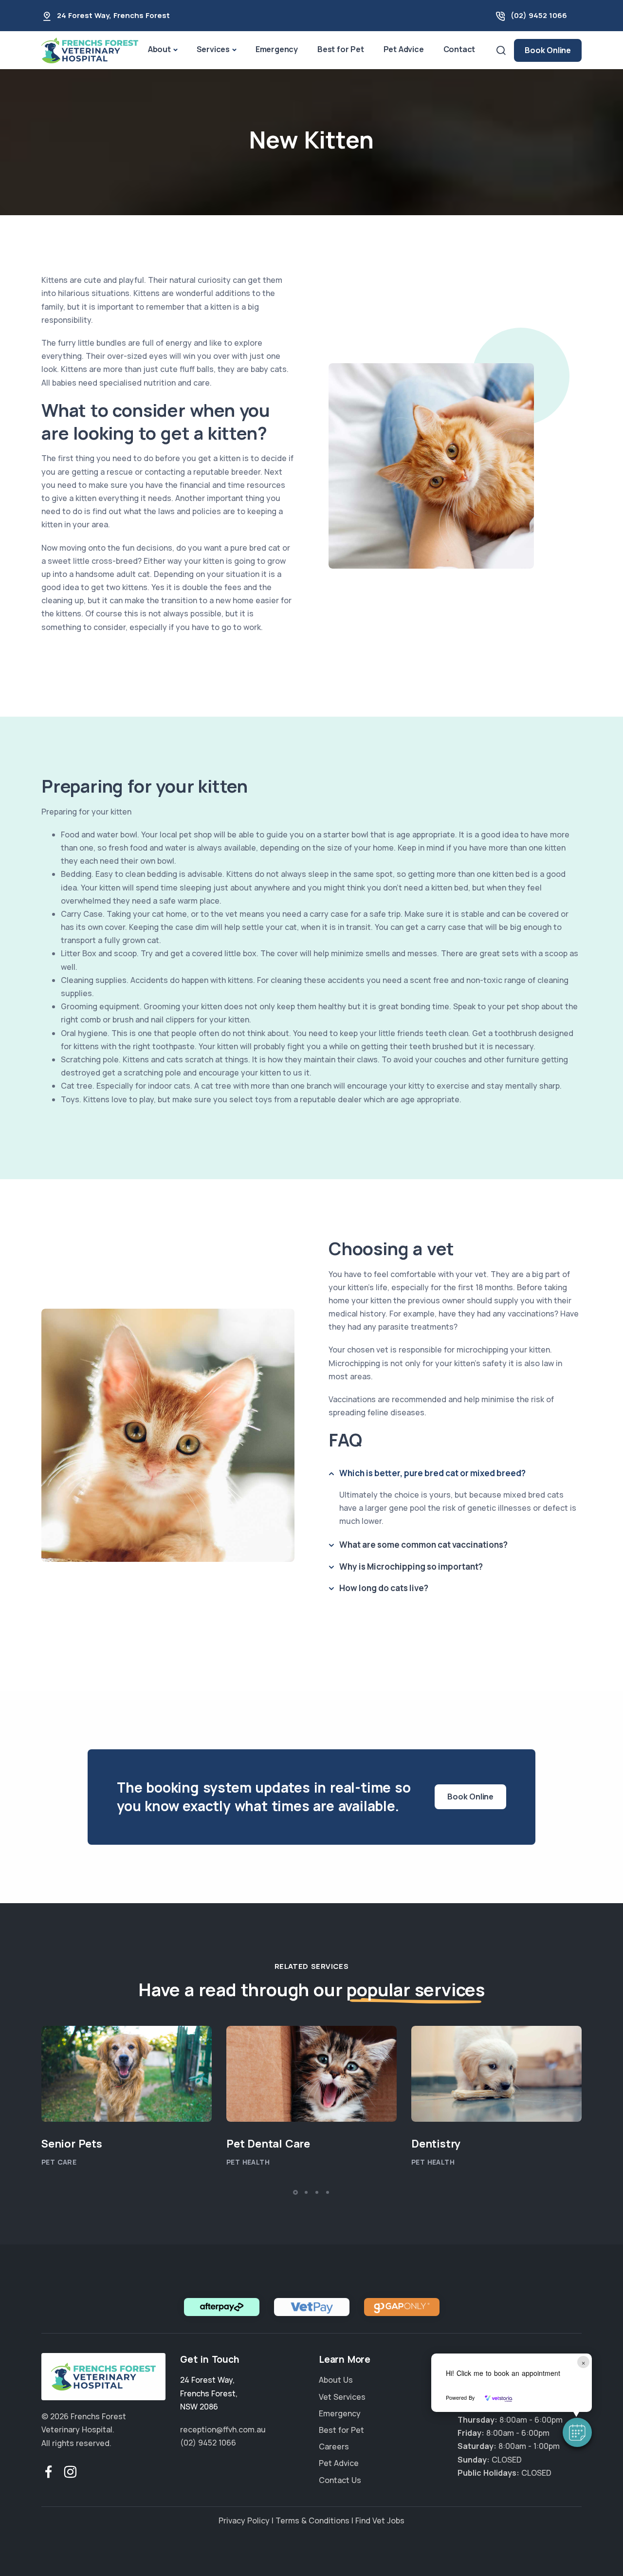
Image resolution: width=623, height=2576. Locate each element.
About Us (336, 2380)
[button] (577, 2432)
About (159, 49)
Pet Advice (404, 49)
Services (213, 49)
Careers (334, 2447)
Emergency (277, 49)
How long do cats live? (384, 1588)
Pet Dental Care (268, 2144)
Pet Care (59, 2162)
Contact (459, 49)
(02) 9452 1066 (539, 15)
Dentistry (436, 2144)
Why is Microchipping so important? (411, 1566)
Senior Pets (72, 2144)
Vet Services (342, 2397)
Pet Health (248, 2162)
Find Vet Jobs (380, 2520)
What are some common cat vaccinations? (423, 1545)
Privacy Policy (244, 2520)
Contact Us (340, 2480)
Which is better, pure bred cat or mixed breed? (432, 1473)
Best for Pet (341, 49)
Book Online (548, 50)
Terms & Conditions (312, 2520)
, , (209, 2393)
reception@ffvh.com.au (223, 2429)
